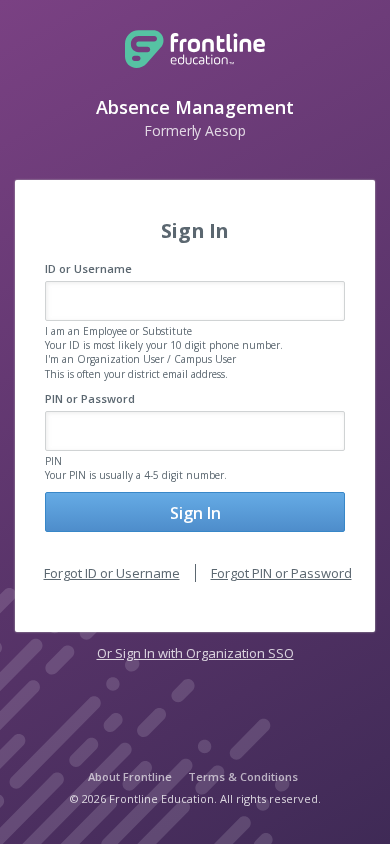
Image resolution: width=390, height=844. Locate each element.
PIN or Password (90, 398)
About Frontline (130, 776)
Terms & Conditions (243, 776)
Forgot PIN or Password (281, 573)
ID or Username (88, 268)
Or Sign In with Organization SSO (195, 653)
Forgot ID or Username (112, 573)
